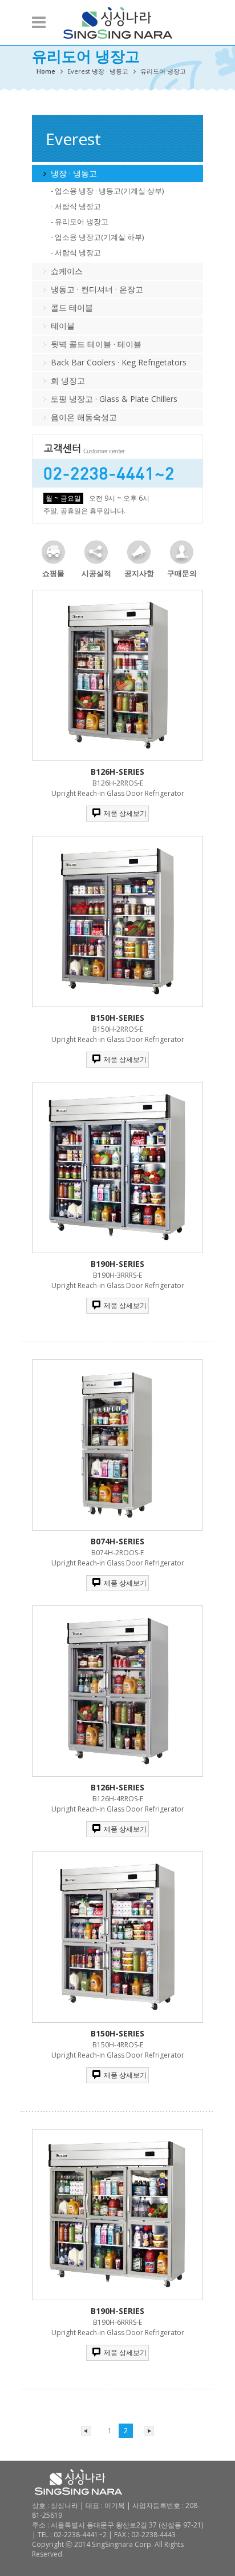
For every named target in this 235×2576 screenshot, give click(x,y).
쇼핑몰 (53, 573)
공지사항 (139, 573)
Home (46, 71)
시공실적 (96, 573)
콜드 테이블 (72, 307)
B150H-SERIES (117, 1018)
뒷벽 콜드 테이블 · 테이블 (96, 344)
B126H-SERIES (117, 772)
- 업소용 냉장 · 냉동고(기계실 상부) (107, 191)
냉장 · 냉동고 (74, 173)
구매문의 (182, 573)
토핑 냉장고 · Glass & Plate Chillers (114, 399)
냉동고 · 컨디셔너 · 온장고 (97, 289)
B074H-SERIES (117, 1541)
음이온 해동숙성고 (84, 417)
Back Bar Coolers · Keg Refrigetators (119, 362)
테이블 (63, 326)
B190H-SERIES (117, 1264)
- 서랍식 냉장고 (76, 206)
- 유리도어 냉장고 (80, 222)
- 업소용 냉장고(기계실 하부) (97, 237)
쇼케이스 (67, 271)
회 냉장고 (68, 381)
